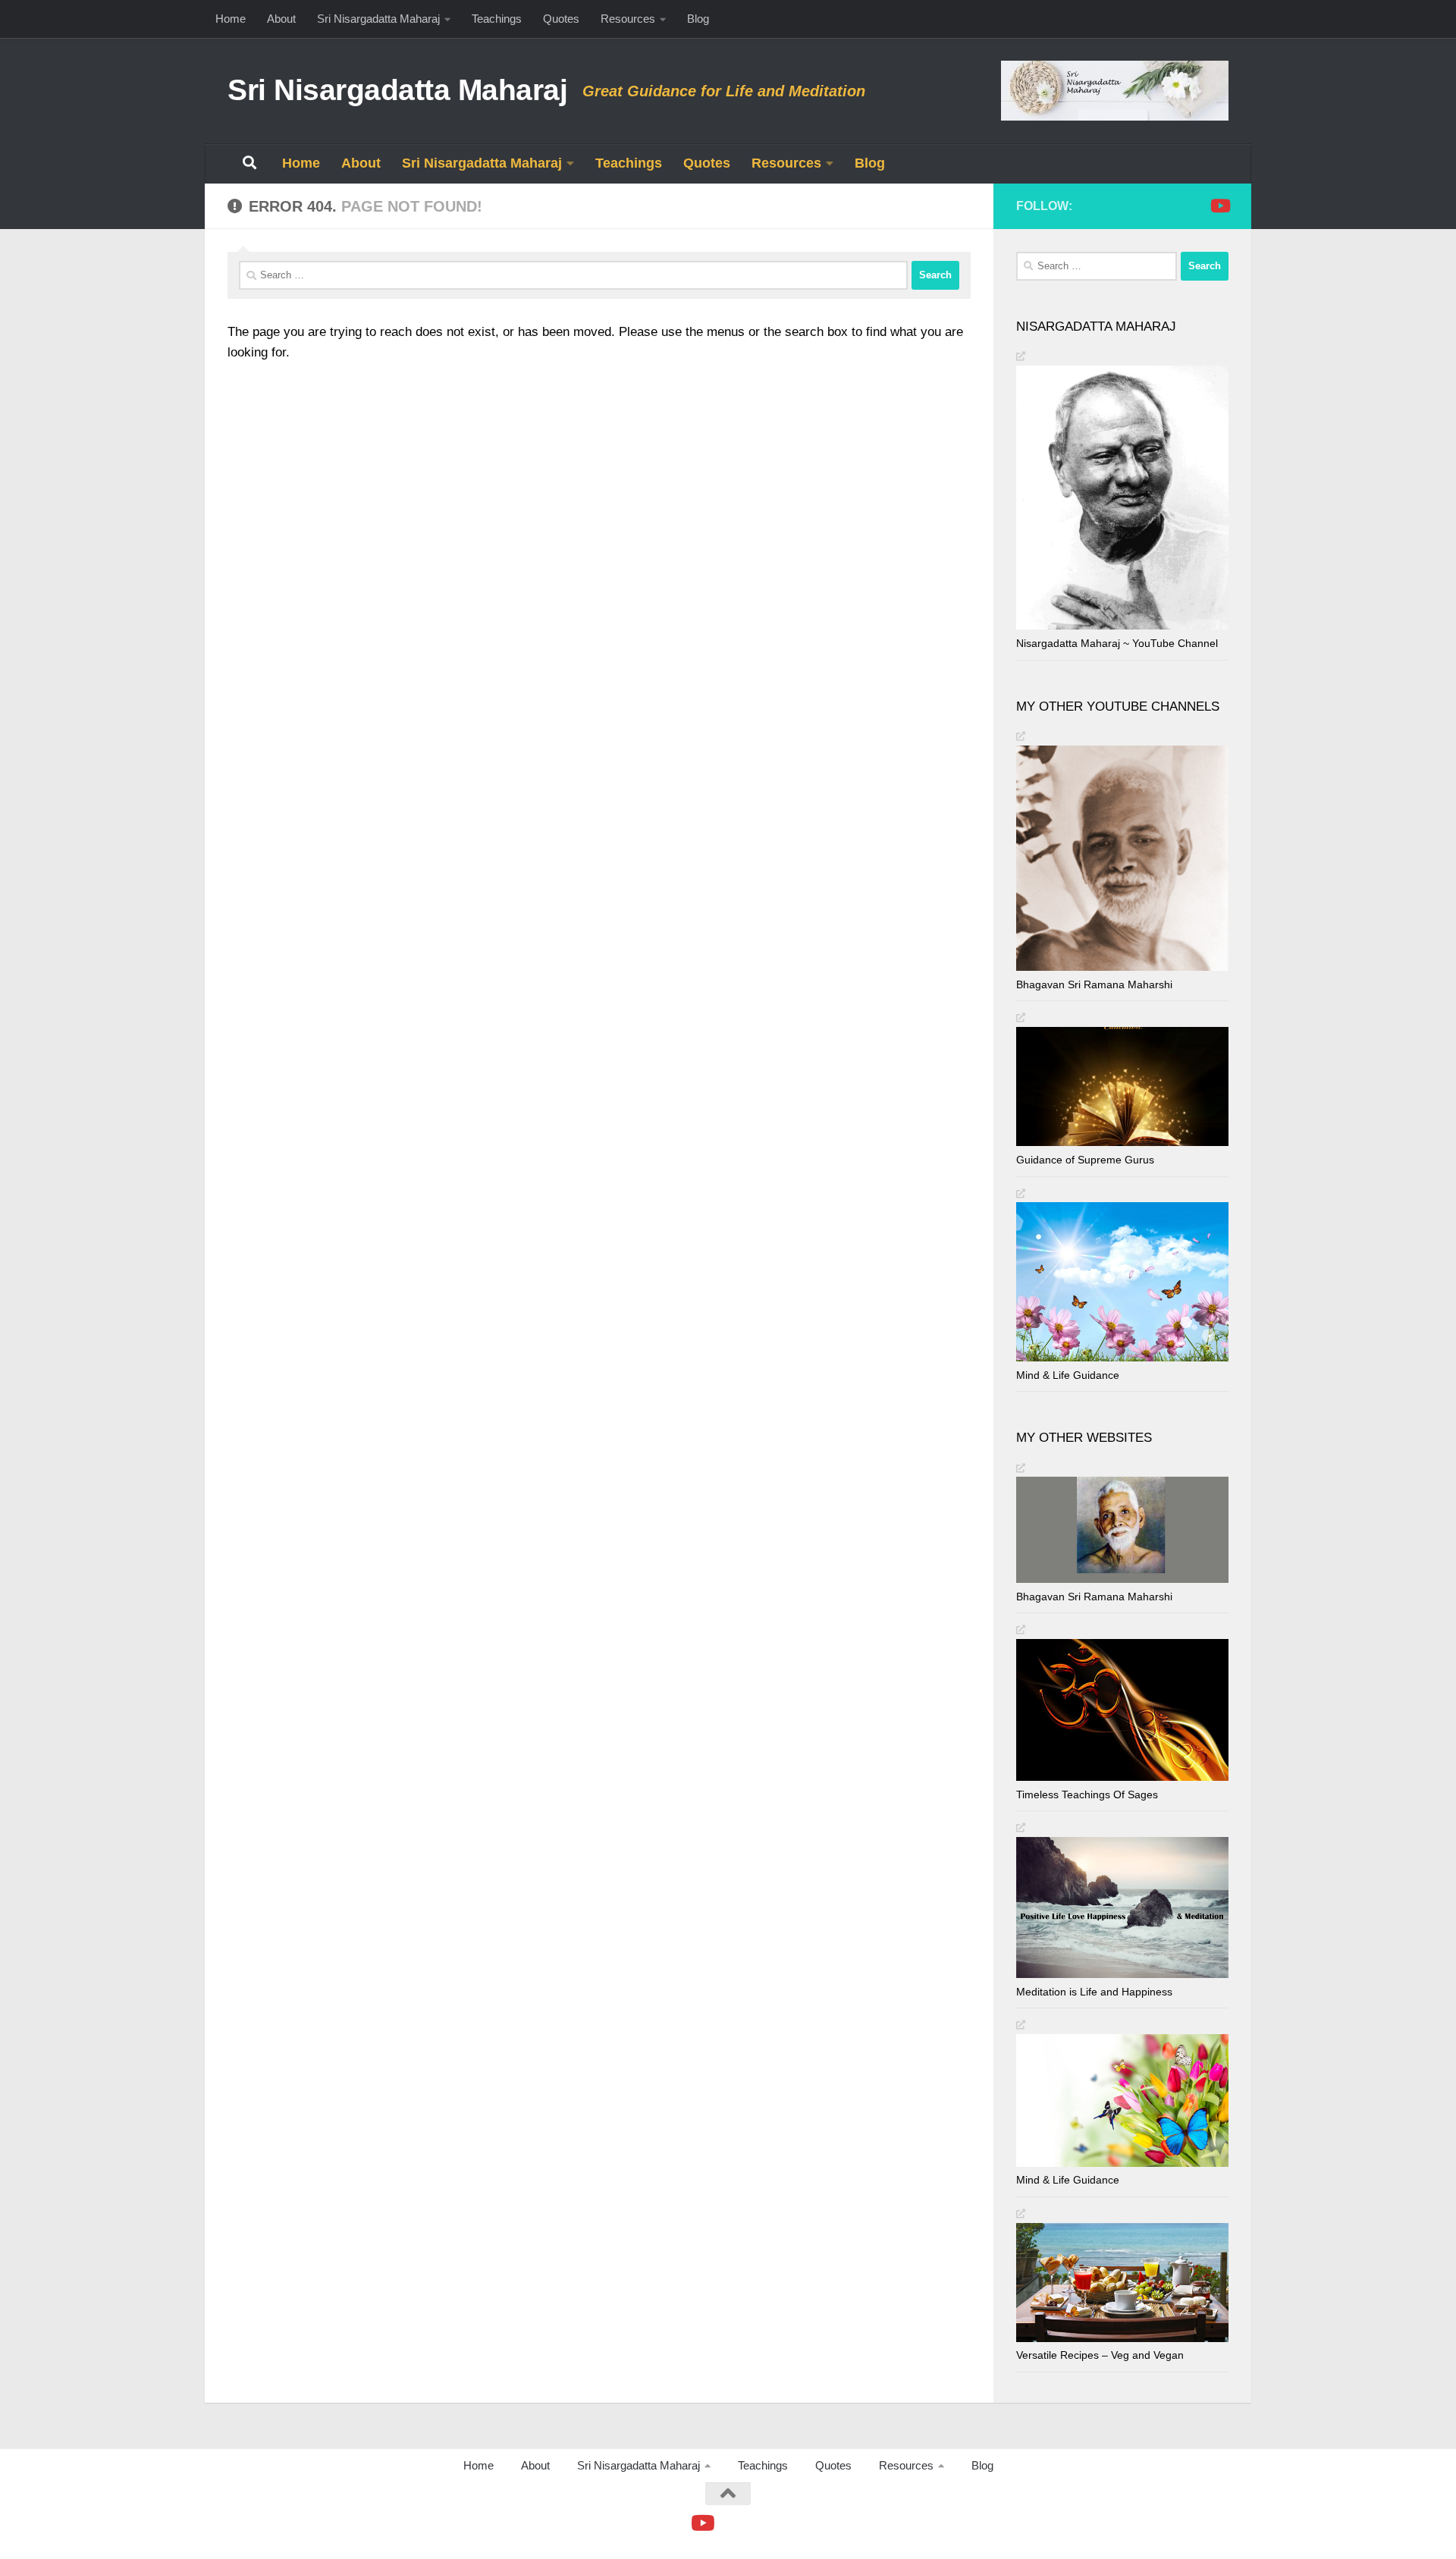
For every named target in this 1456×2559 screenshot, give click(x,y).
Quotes (561, 19)
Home (231, 19)
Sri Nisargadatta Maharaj (378, 19)
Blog (698, 19)
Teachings (497, 19)
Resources (628, 19)
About (281, 19)
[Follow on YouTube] (1219, 206)
